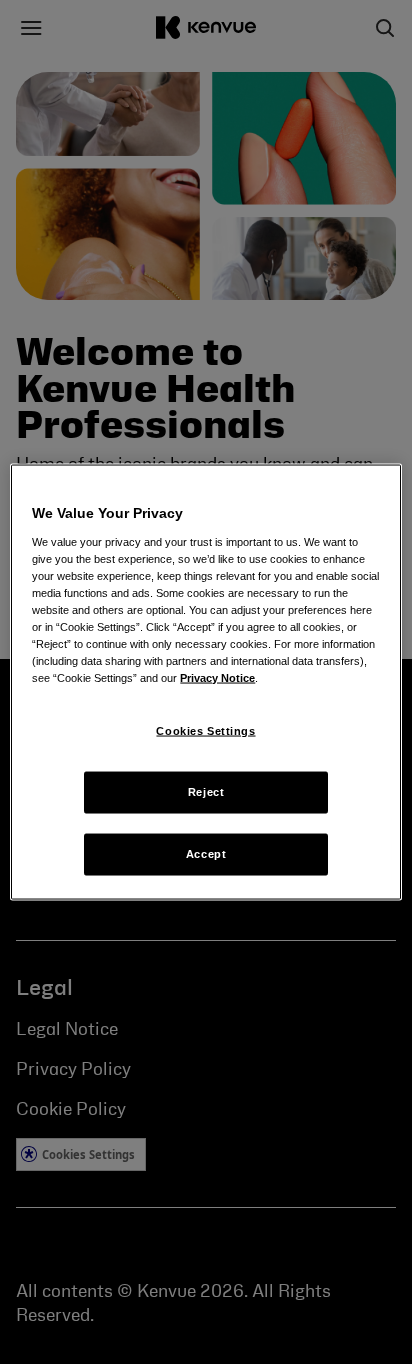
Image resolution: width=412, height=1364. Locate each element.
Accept (206, 854)
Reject (206, 792)
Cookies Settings (205, 731)
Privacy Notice (217, 678)
